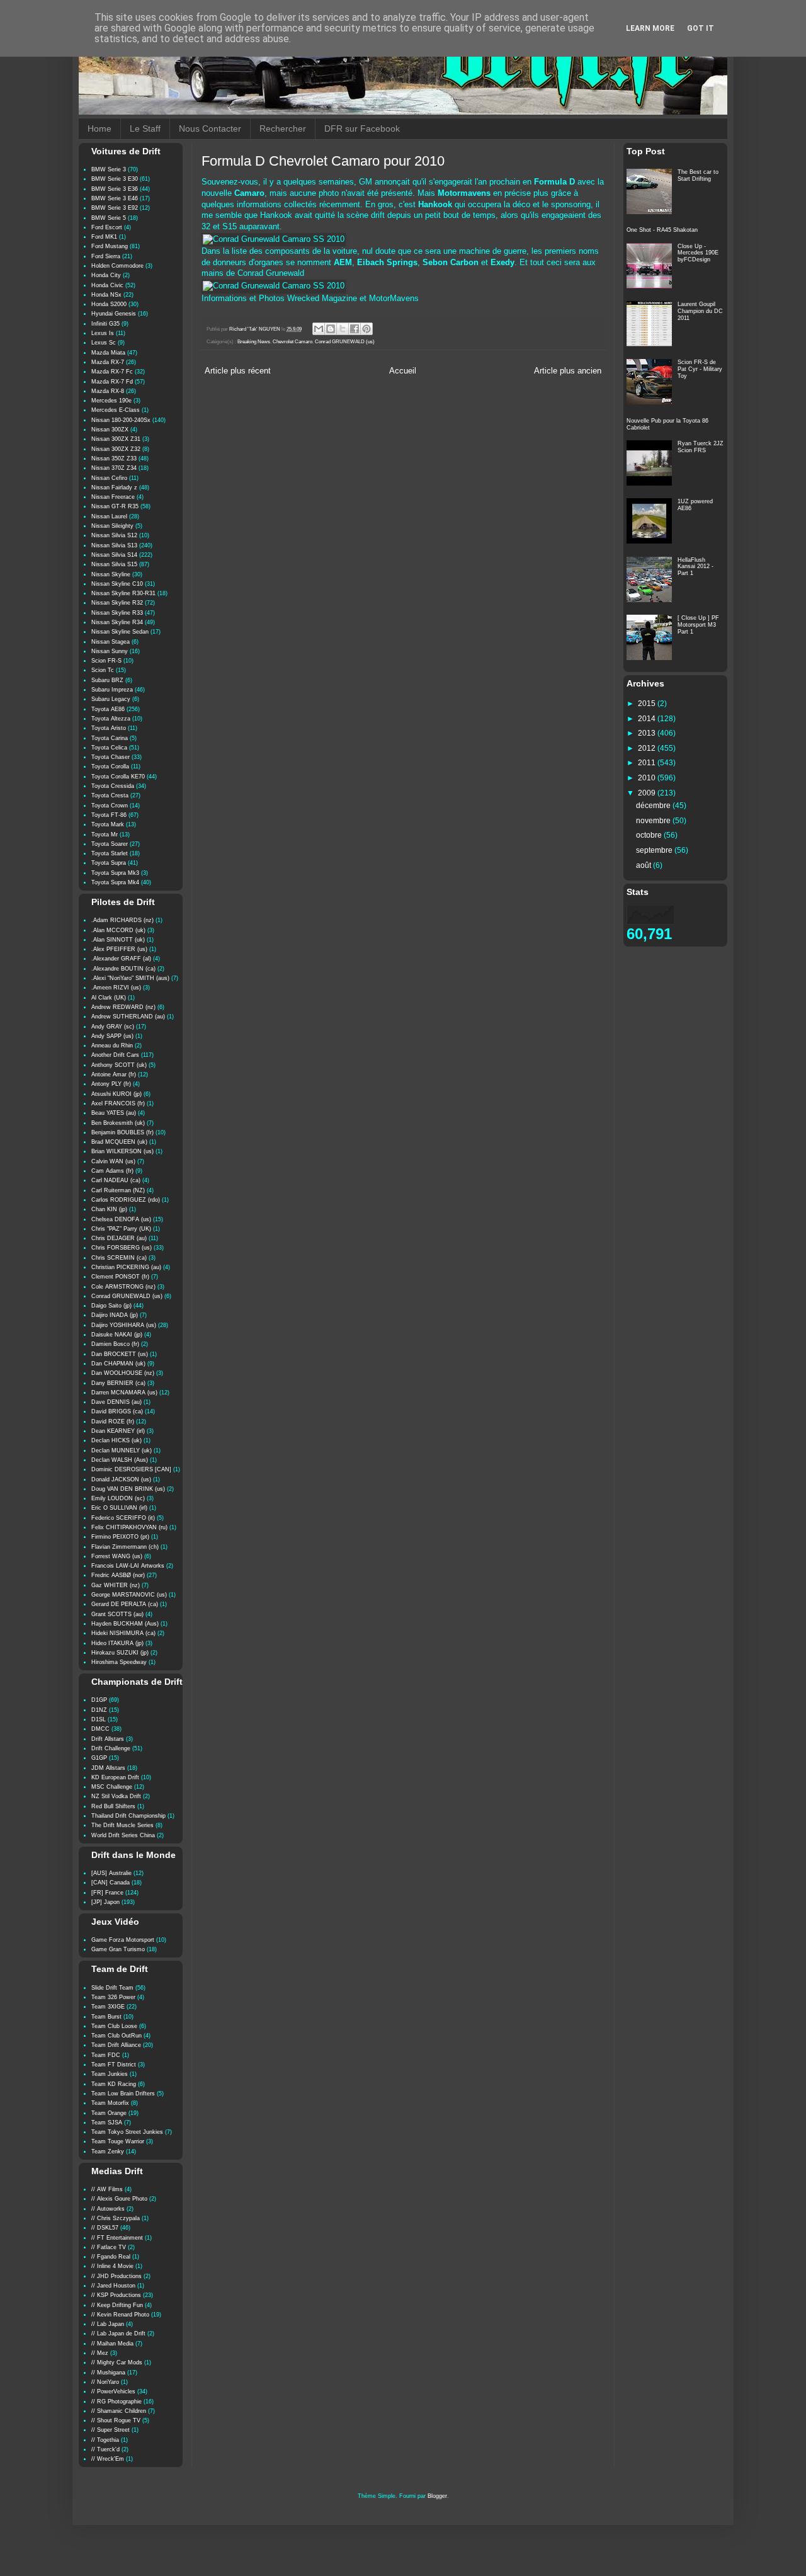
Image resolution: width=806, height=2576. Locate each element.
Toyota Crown (110, 806)
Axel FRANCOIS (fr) (118, 1103)
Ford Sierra (106, 256)
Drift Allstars (108, 1739)
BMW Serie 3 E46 (115, 198)
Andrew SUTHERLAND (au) (128, 1017)
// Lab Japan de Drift (118, 2334)
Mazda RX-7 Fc (112, 372)
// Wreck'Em (108, 2459)
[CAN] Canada (111, 1883)
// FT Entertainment (117, 2238)
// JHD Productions (116, 2276)
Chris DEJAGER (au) (119, 1238)
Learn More (650, 28)
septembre (655, 850)
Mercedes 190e (111, 401)
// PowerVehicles (113, 2391)
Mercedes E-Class (116, 410)
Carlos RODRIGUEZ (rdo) (126, 1200)
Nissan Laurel (109, 516)
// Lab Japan (108, 2324)
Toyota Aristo (109, 728)
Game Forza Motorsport (123, 1940)
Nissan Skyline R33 (117, 613)
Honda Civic (107, 285)
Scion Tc (103, 670)
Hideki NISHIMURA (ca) (123, 1633)
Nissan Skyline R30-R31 (123, 593)
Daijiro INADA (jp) (115, 1315)
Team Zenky (108, 2151)
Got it (701, 28)
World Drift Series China (123, 1835)
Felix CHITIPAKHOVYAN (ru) (129, 1527)
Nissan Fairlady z (114, 487)
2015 (648, 704)
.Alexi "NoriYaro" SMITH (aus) (130, 978)
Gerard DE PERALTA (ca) (125, 1604)
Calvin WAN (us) (113, 1161)
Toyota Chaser (111, 757)
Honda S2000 (109, 304)
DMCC (100, 1729)
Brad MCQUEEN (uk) (119, 1142)
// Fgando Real (111, 2257)
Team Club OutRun (116, 2036)
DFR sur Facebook (362, 128)
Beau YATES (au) (114, 1113)
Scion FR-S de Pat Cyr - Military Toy (700, 369)
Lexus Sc (104, 343)
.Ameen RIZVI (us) (116, 988)
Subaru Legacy (111, 699)
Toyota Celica (109, 748)
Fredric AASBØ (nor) (118, 1575)
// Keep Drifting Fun (117, 2305)
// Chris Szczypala (116, 2218)
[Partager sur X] (343, 329)
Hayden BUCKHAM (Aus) (125, 1624)
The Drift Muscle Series (122, 1825)
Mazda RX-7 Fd (112, 382)
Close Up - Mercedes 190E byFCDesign (698, 253)
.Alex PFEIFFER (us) (119, 949)
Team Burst (106, 2017)
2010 (648, 778)
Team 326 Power (113, 1997)
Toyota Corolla (110, 767)
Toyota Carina (110, 738)
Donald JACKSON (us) (121, 1479)
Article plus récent (238, 371)
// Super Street (111, 2430)
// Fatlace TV (109, 2247)
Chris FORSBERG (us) (122, 1248)
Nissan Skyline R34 (117, 622)
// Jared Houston (113, 2286)
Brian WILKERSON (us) (122, 1151)
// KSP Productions (116, 2295)
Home (99, 128)
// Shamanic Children (119, 2411)
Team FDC (106, 2055)
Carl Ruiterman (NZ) (118, 1190)
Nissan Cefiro (109, 478)
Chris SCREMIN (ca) (119, 1258)
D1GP (99, 1700)
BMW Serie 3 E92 (115, 208)
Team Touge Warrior (118, 2141)
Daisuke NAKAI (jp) (117, 1335)
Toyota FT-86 (109, 815)
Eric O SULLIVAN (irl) (119, 1508)
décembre (654, 806)
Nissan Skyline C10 (117, 584)
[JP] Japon (105, 1902)
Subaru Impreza (112, 690)
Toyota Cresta (110, 795)
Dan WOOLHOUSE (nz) (123, 1373)
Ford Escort (107, 227)
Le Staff (145, 128)
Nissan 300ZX (110, 430)
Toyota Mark (108, 824)
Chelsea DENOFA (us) (121, 1219)
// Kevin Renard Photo (120, 2315)
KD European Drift (115, 1777)
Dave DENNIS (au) (116, 1402)
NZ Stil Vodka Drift (116, 1796)
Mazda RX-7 (108, 362)
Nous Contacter (210, 128)
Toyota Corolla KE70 (118, 777)
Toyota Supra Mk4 (115, 882)
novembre (654, 821)
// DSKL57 (105, 2228)
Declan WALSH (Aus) (120, 1460)
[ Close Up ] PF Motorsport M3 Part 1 (698, 625)
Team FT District (114, 2065)
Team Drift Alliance (116, 2045)
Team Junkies (110, 2074)
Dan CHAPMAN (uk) (118, 1364)
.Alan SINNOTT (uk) (118, 940)
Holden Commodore (117, 266)
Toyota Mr (105, 835)
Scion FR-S (106, 661)
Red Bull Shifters (113, 1806)
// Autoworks (108, 2209)
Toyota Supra (109, 863)
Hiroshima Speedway (119, 1662)
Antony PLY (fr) (111, 1084)
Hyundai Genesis (114, 314)
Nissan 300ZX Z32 (116, 449)
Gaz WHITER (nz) (116, 1585)
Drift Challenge (111, 1748)
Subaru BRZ (107, 680)
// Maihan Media (112, 2344)
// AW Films (107, 2189)
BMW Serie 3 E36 (115, 189)
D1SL (99, 1719)
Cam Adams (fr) (112, 1171)
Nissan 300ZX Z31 (116, 439)
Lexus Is (103, 333)
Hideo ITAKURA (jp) (117, 1643)
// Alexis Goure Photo (119, 2199)
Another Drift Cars (115, 1055)
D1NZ (99, 1710)
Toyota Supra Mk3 (115, 873)
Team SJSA (107, 2123)
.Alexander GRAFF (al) (121, 959)
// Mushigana (108, 2373)
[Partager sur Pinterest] (366, 329)
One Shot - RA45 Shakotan (662, 230)
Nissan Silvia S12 (114, 535)
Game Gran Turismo (118, 1949)
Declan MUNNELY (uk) (122, 1450)
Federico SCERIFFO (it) (123, 1518)
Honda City (106, 275)
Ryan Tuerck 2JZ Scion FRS (701, 447)
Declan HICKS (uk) (116, 1440)
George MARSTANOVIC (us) (129, 1595)
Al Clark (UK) (109, 998)
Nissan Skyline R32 (117, 603)
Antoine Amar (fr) (114, 1074)
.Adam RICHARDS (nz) (122, 920)
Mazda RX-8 (108, 391)
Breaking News (254, 342)
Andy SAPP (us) (112, 1036)
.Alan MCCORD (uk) (118, 930)
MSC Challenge (112, 1787)
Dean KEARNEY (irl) (118, 1431)
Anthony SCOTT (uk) (119, 1065)
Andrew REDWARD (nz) (123, 1007)
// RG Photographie (116, 2402)
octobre (650, 835)
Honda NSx (106, 295)
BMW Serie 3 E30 (115, 179)
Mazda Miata (108, 353)
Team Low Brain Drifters (123, 2094)
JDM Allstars (108, 1768)
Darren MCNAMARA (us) (124, 1393)
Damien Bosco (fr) (115, 1344)
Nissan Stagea (111, 642)
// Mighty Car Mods (117, 2362)
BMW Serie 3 (109, 169)
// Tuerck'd (105, 2449)
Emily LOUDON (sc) (118, 1498)
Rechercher (283, 128)
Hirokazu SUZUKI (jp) (120, 1653)
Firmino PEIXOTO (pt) (120, 1537)
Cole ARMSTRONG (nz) (123, 1287)
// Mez (100, 2353)
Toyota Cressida (113, 786)
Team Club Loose (114, 2026)
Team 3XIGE (108, 2007)
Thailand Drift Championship (128, 1816)
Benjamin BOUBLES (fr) (122, 1132)
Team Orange (109, 2113)
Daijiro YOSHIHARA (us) (124, 1325)
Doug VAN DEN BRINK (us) (128, 1489)
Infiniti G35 (105, 324)
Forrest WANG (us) (117, 1556)
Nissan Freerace (113, 497)
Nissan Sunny (110, 651)
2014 (648, 719)
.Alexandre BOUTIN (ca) (123, 969)
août (644, 865)
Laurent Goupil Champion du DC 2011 (700, 311)
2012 (648, 748)
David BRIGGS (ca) (117, 1411)
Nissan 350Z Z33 (114, 459)
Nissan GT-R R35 (115, 506)
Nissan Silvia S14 (114, 555)
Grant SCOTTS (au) (117, 1614)
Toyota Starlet (110, 853)
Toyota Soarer (110, 844)
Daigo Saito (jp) (111, 1306)
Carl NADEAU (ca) (116, 1180)
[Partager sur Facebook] (355, 329)
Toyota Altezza (111, 719)
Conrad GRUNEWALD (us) (345, 342)
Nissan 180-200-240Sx (121, 420)
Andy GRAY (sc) (113, 1027)
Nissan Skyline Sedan (120, 632)
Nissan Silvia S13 (114, 545)
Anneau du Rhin (112, 1046)
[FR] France (107, 1893)
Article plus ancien (568, 371)
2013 (648, 733)
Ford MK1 (104, 237)
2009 (648, 793)
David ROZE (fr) (113, 1422)
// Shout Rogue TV (116, 2420)
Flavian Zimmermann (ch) (125, 1547)
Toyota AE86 (108, 709)
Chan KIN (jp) (109, 1209)
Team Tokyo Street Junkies (127, 2132)
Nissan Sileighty (112, 526)
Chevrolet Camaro (292, 342)
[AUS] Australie (111, 1873)
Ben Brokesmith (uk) (118, 1123)
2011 (648, 763)
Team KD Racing (114, 2084)
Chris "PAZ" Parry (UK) (121, 1229)
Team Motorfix (110, 2103)
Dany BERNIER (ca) (118, 1383)
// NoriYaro (105, 2382)
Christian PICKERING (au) (126, 1267)
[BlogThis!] (331, 329)
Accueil (403, 371)
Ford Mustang (110, 246)
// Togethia (105, 2440)
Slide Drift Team (112, 1988)
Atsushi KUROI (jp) (116, 1094)
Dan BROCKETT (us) (120, 1354)
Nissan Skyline (111, 574)
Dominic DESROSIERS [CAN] (131, 1469)
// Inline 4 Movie (112, 2266)
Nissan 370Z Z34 (114, 468)
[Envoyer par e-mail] (319, 329)
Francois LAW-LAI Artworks (128, 1566)
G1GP (99, 1758)
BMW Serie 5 (109, 218)
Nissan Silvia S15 (114, 564)
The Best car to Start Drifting (698, 175)
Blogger (437, 2496)
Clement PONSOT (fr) (120, 1277)
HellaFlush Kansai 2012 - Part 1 (695, 567)
